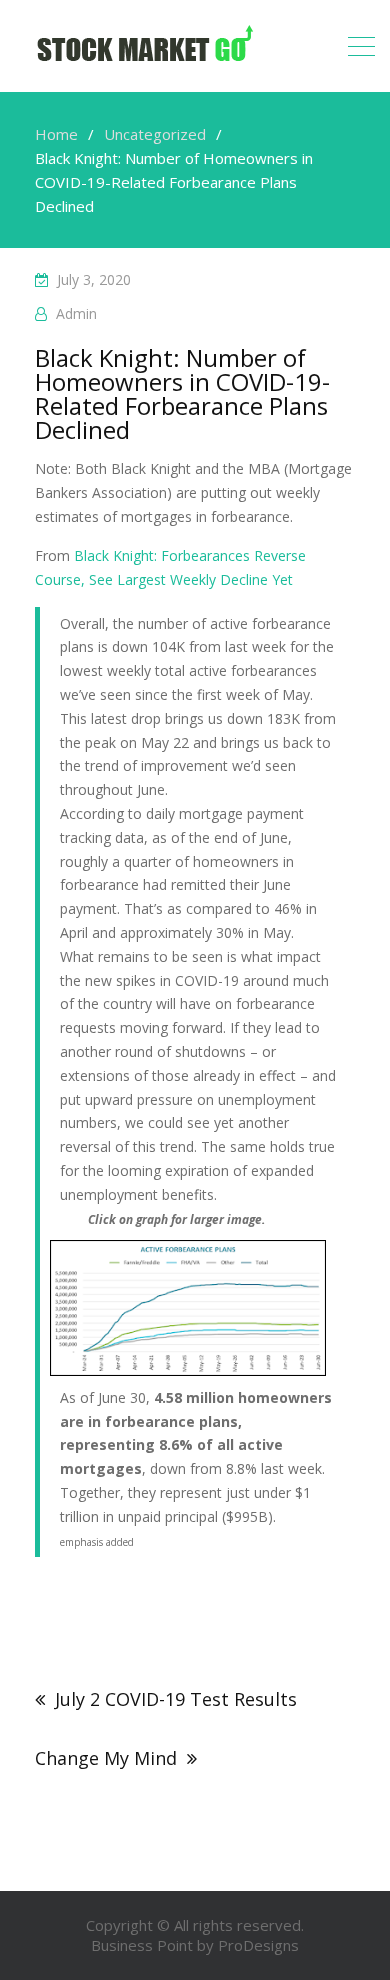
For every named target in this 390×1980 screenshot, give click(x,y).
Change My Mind (106, 1758)
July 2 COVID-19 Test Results (176, 1699)
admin (76, 313)
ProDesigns (258, 1945)
